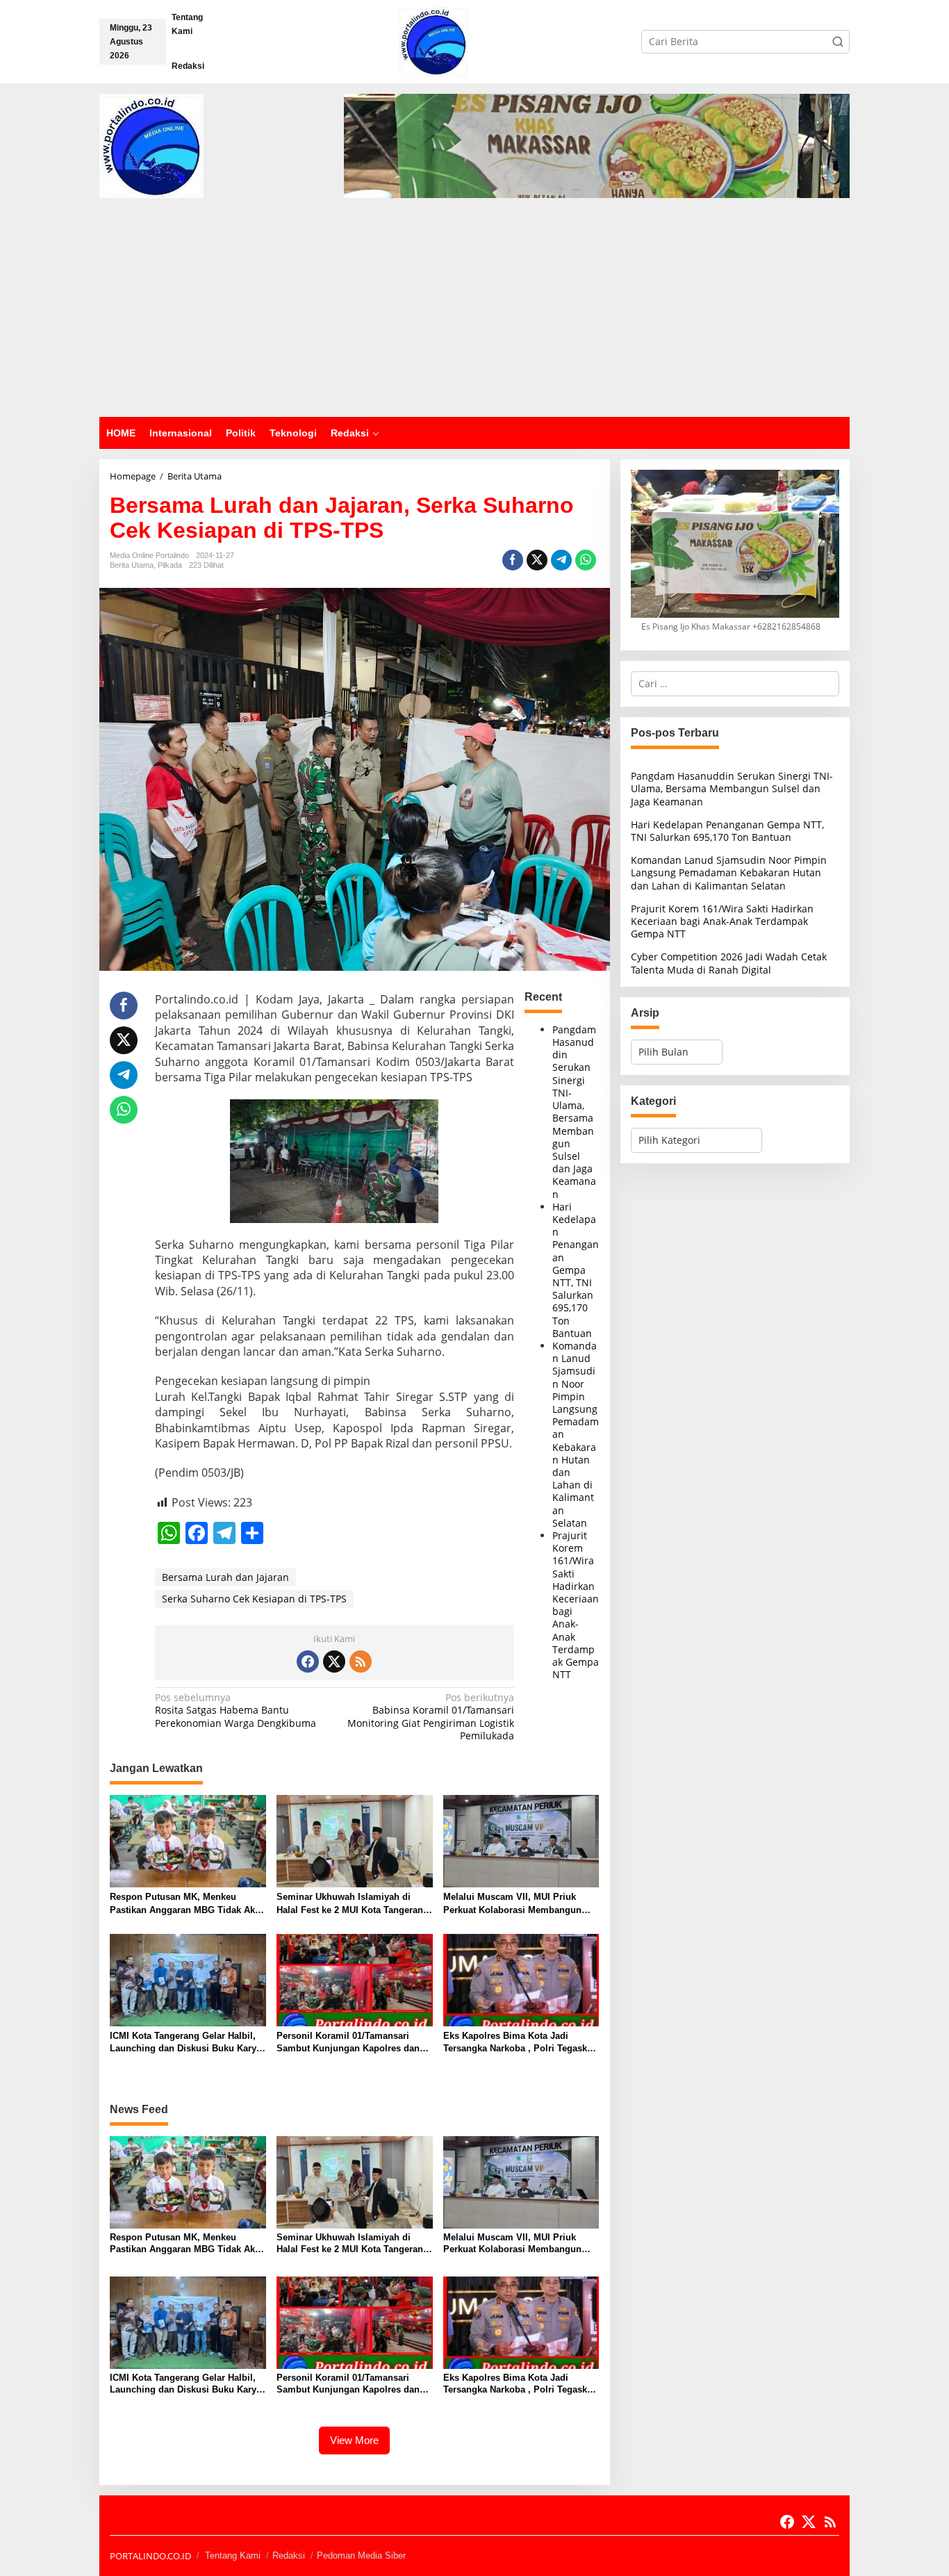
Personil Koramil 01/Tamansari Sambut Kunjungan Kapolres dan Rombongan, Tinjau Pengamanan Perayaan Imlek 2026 (349, 2043)
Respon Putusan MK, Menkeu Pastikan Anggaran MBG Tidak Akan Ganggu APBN (188, 1904)
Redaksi (289, 2556)
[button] (838, 42)
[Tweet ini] (537, 560)
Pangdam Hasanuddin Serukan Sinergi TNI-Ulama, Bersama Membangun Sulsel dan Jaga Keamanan (574, 1112)
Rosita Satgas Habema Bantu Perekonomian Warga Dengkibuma (236, 1710)
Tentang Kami (233, 2556)
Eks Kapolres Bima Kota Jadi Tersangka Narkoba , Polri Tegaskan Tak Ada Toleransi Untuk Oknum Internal (520, 2043)
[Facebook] (308, 1662)
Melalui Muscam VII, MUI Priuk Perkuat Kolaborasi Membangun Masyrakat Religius (512, 1904)
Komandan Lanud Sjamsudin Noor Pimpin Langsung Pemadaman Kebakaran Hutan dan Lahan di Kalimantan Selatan (729, 872)
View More (354, 2440)
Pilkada (170, 565)
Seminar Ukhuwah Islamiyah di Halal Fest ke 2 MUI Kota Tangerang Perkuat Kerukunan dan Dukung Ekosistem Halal (353, 1904)
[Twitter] (334, 1662)
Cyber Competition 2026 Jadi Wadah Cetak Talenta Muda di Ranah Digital (729, 963)
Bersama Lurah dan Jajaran (225, 1577)
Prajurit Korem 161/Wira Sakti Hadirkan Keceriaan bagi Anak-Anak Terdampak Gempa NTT (576, 1605)
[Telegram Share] (561, 560)
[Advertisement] (474, 313)
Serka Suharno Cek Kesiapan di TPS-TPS (254, 1599)
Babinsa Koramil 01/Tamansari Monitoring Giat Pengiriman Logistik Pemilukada (431, 1717)
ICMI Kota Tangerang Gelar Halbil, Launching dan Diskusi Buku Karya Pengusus (185, 2043)
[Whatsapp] (586, 560)
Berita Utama (132, 565)
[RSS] (361, 1662)
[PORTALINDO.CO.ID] (434, 41)
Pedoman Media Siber (361, 2556)
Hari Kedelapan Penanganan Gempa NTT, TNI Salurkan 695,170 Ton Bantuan (576, 1270)
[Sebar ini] (513, 560)
